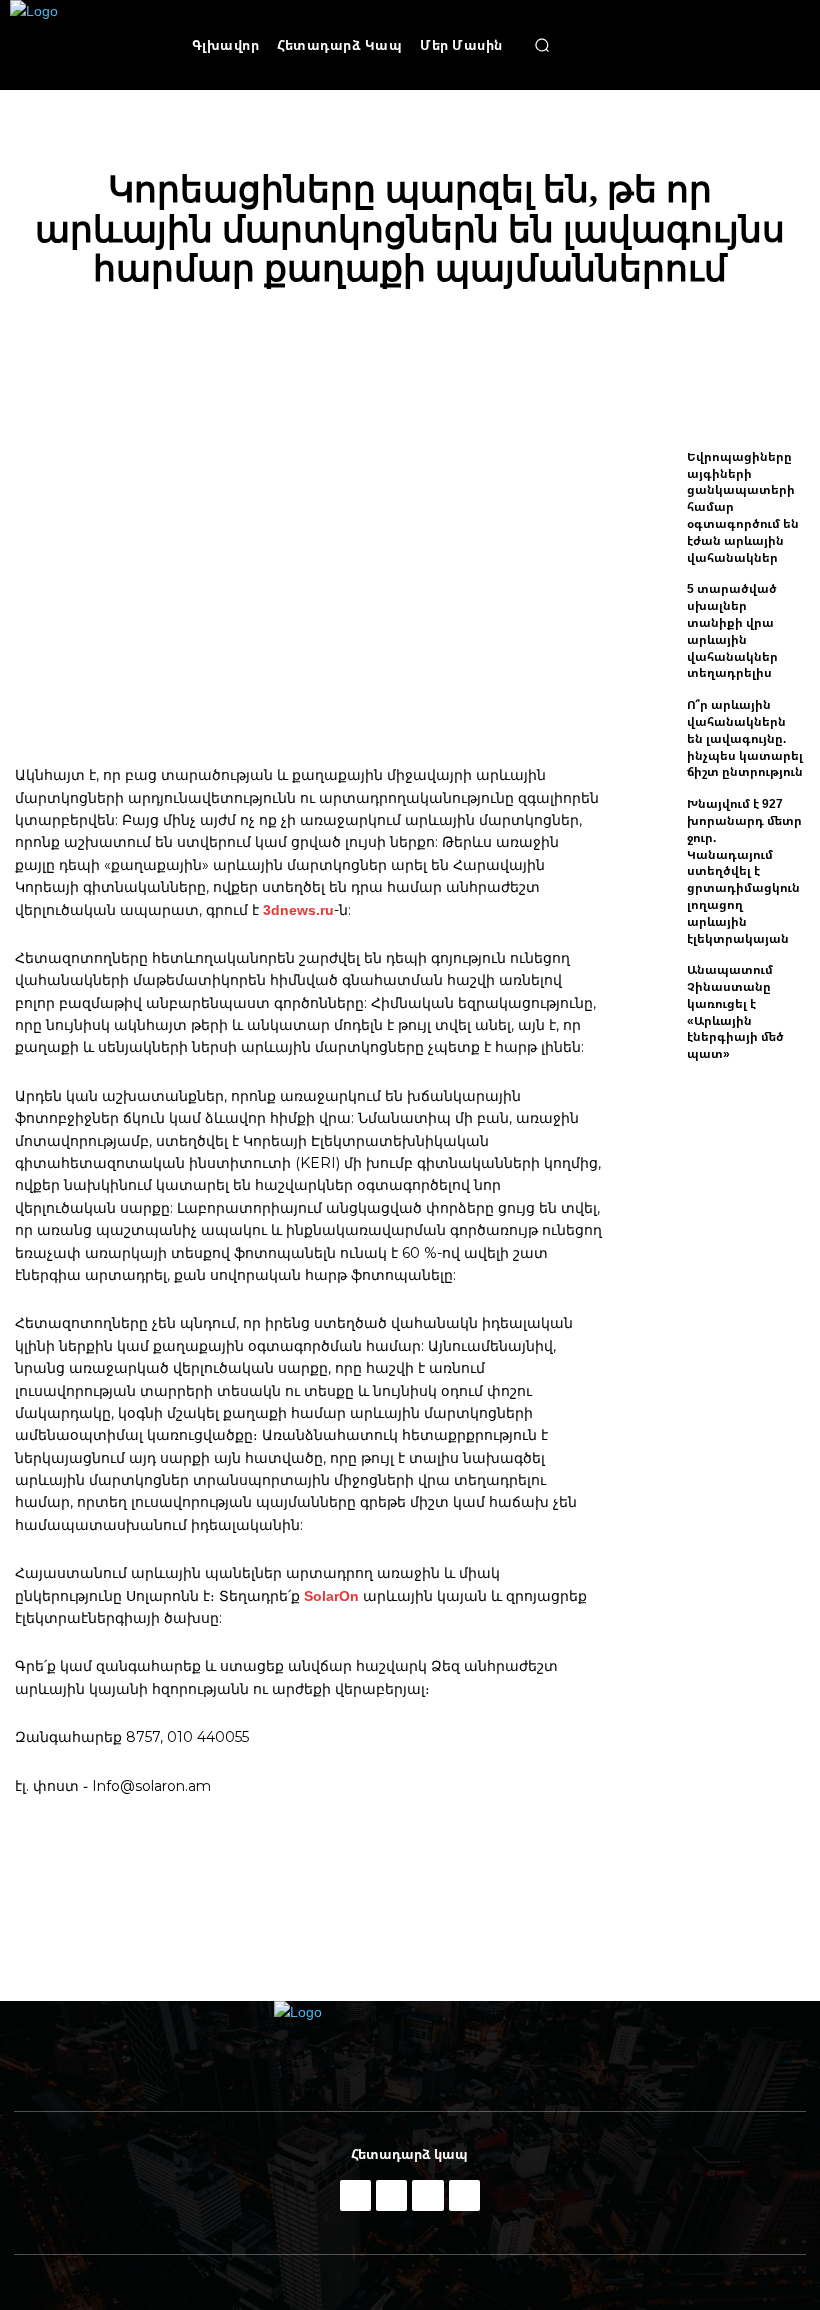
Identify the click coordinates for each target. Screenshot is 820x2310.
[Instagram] (391, 2195)
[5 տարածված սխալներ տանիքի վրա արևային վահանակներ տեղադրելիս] (650, 614)
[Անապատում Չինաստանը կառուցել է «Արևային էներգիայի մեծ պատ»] (650, 995)
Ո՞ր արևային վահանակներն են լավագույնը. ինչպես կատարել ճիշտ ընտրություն (745, 738)
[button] (542, 45)
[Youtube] (464, 2195)
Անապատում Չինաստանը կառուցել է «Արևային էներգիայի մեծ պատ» (735, 1011)
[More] (744, 340)
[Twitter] (427, 2195)
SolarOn (331, 1595)
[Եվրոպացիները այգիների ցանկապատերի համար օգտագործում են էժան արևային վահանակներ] (650, 482)
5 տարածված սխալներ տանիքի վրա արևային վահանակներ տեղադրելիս (732, 630)
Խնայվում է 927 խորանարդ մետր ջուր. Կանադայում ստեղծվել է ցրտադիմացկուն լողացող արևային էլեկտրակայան (744, 870)
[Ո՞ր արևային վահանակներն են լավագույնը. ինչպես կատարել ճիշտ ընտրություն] (650, 730)
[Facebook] (355, 2195)
